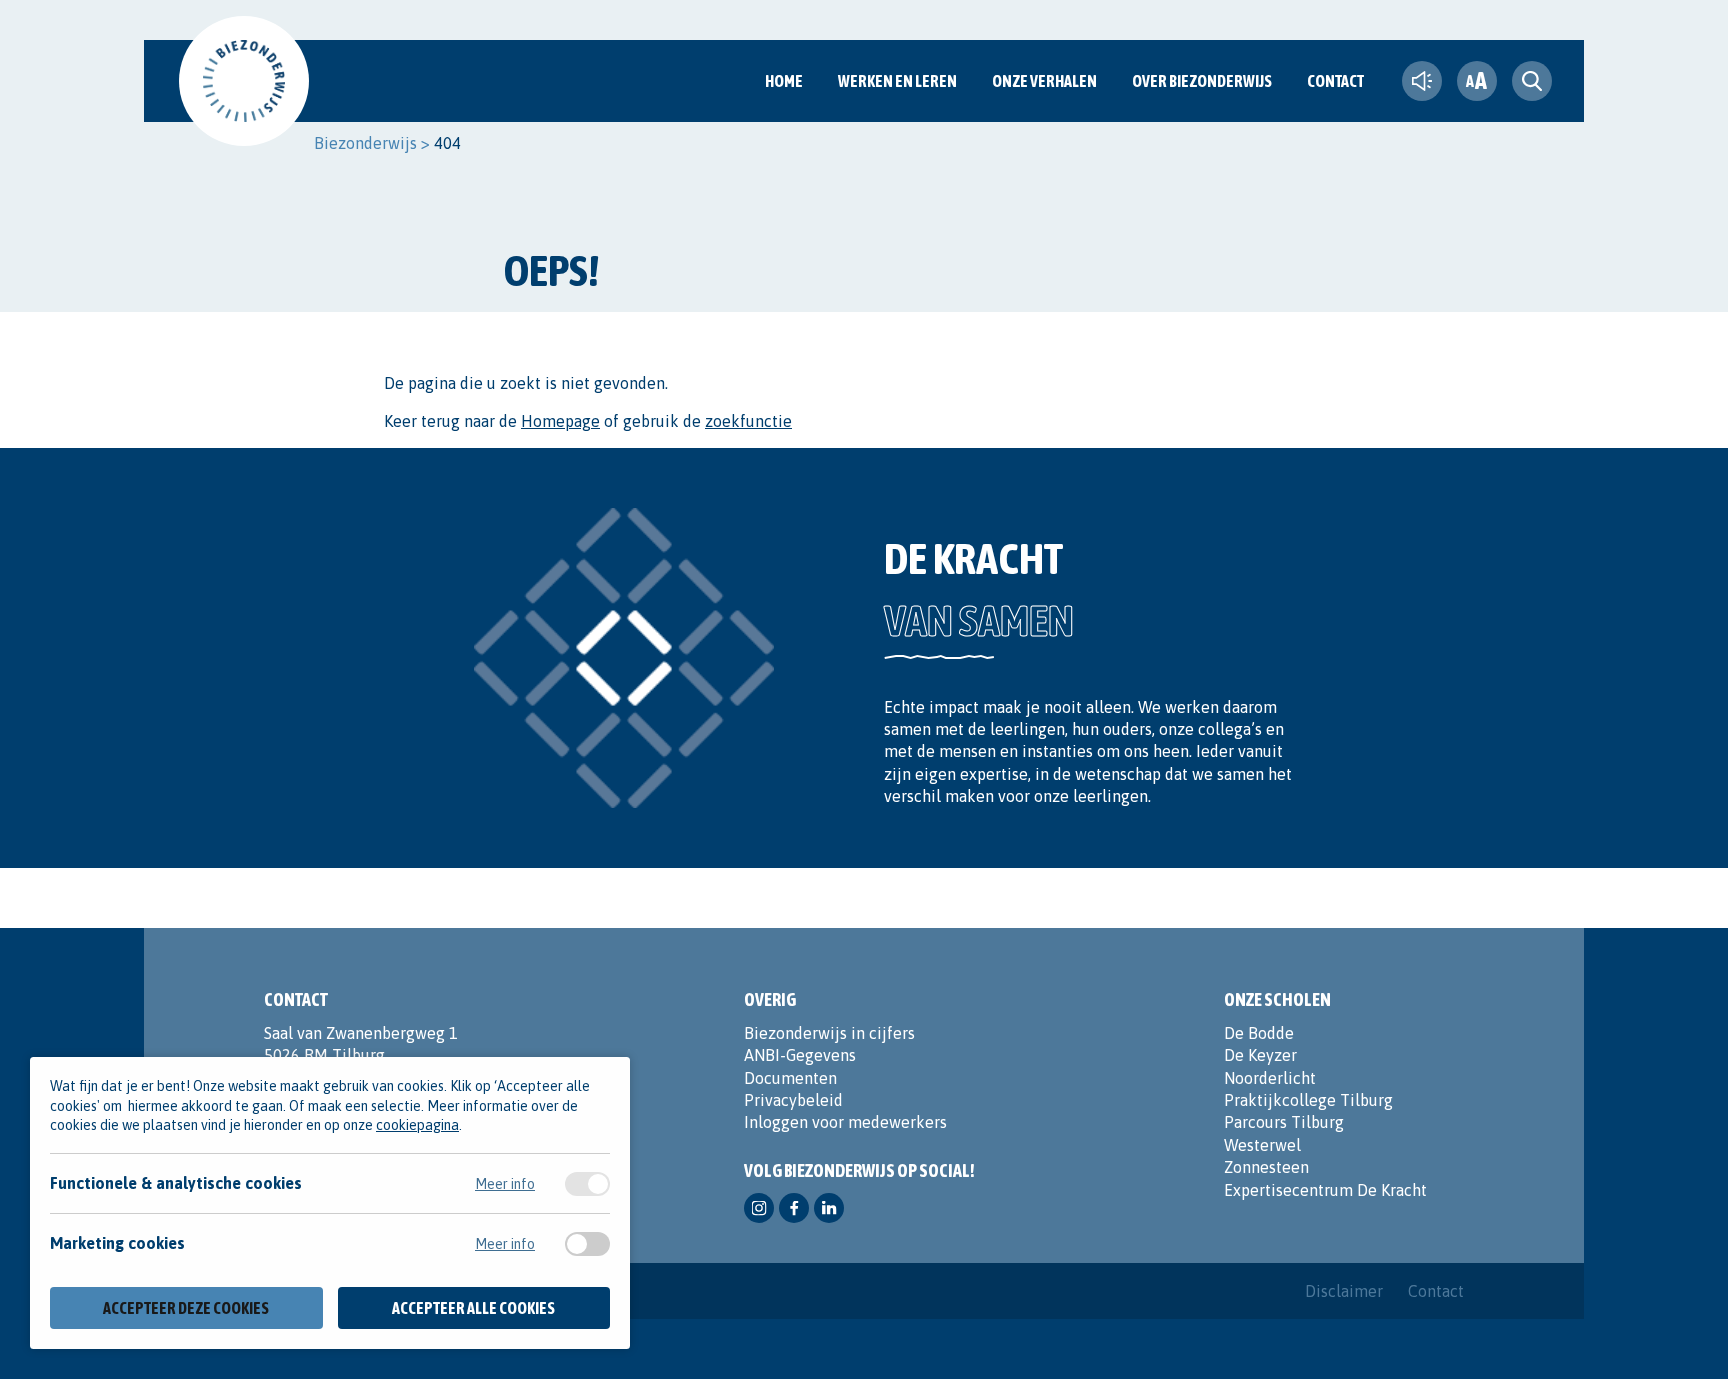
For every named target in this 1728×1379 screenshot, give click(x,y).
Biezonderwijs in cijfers (829, 1033)
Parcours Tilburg (1284, 1122)
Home (784, 81)
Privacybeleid (793, 1100)
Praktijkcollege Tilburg (1308, 1100)
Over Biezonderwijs (1202, 81)
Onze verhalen (1044, 81)
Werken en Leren (897, 81)
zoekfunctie (748, 421)
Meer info (505, 1184)
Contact (1335, 81)
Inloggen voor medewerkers (845, 1122)
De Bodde (1259, 1033)
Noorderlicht (1270, 1078)
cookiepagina (417, 1125)
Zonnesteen (1266, 1167)
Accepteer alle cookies (473, 1308)
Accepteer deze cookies (186, 1308)
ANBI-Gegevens (800, 1055)
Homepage (560, 421)
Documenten (790, 1078)
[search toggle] (1532, 81)
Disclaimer (1344, 1291)
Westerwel (1262, 1145)
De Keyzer (1260, 1055)
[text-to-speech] (1422, 81)
